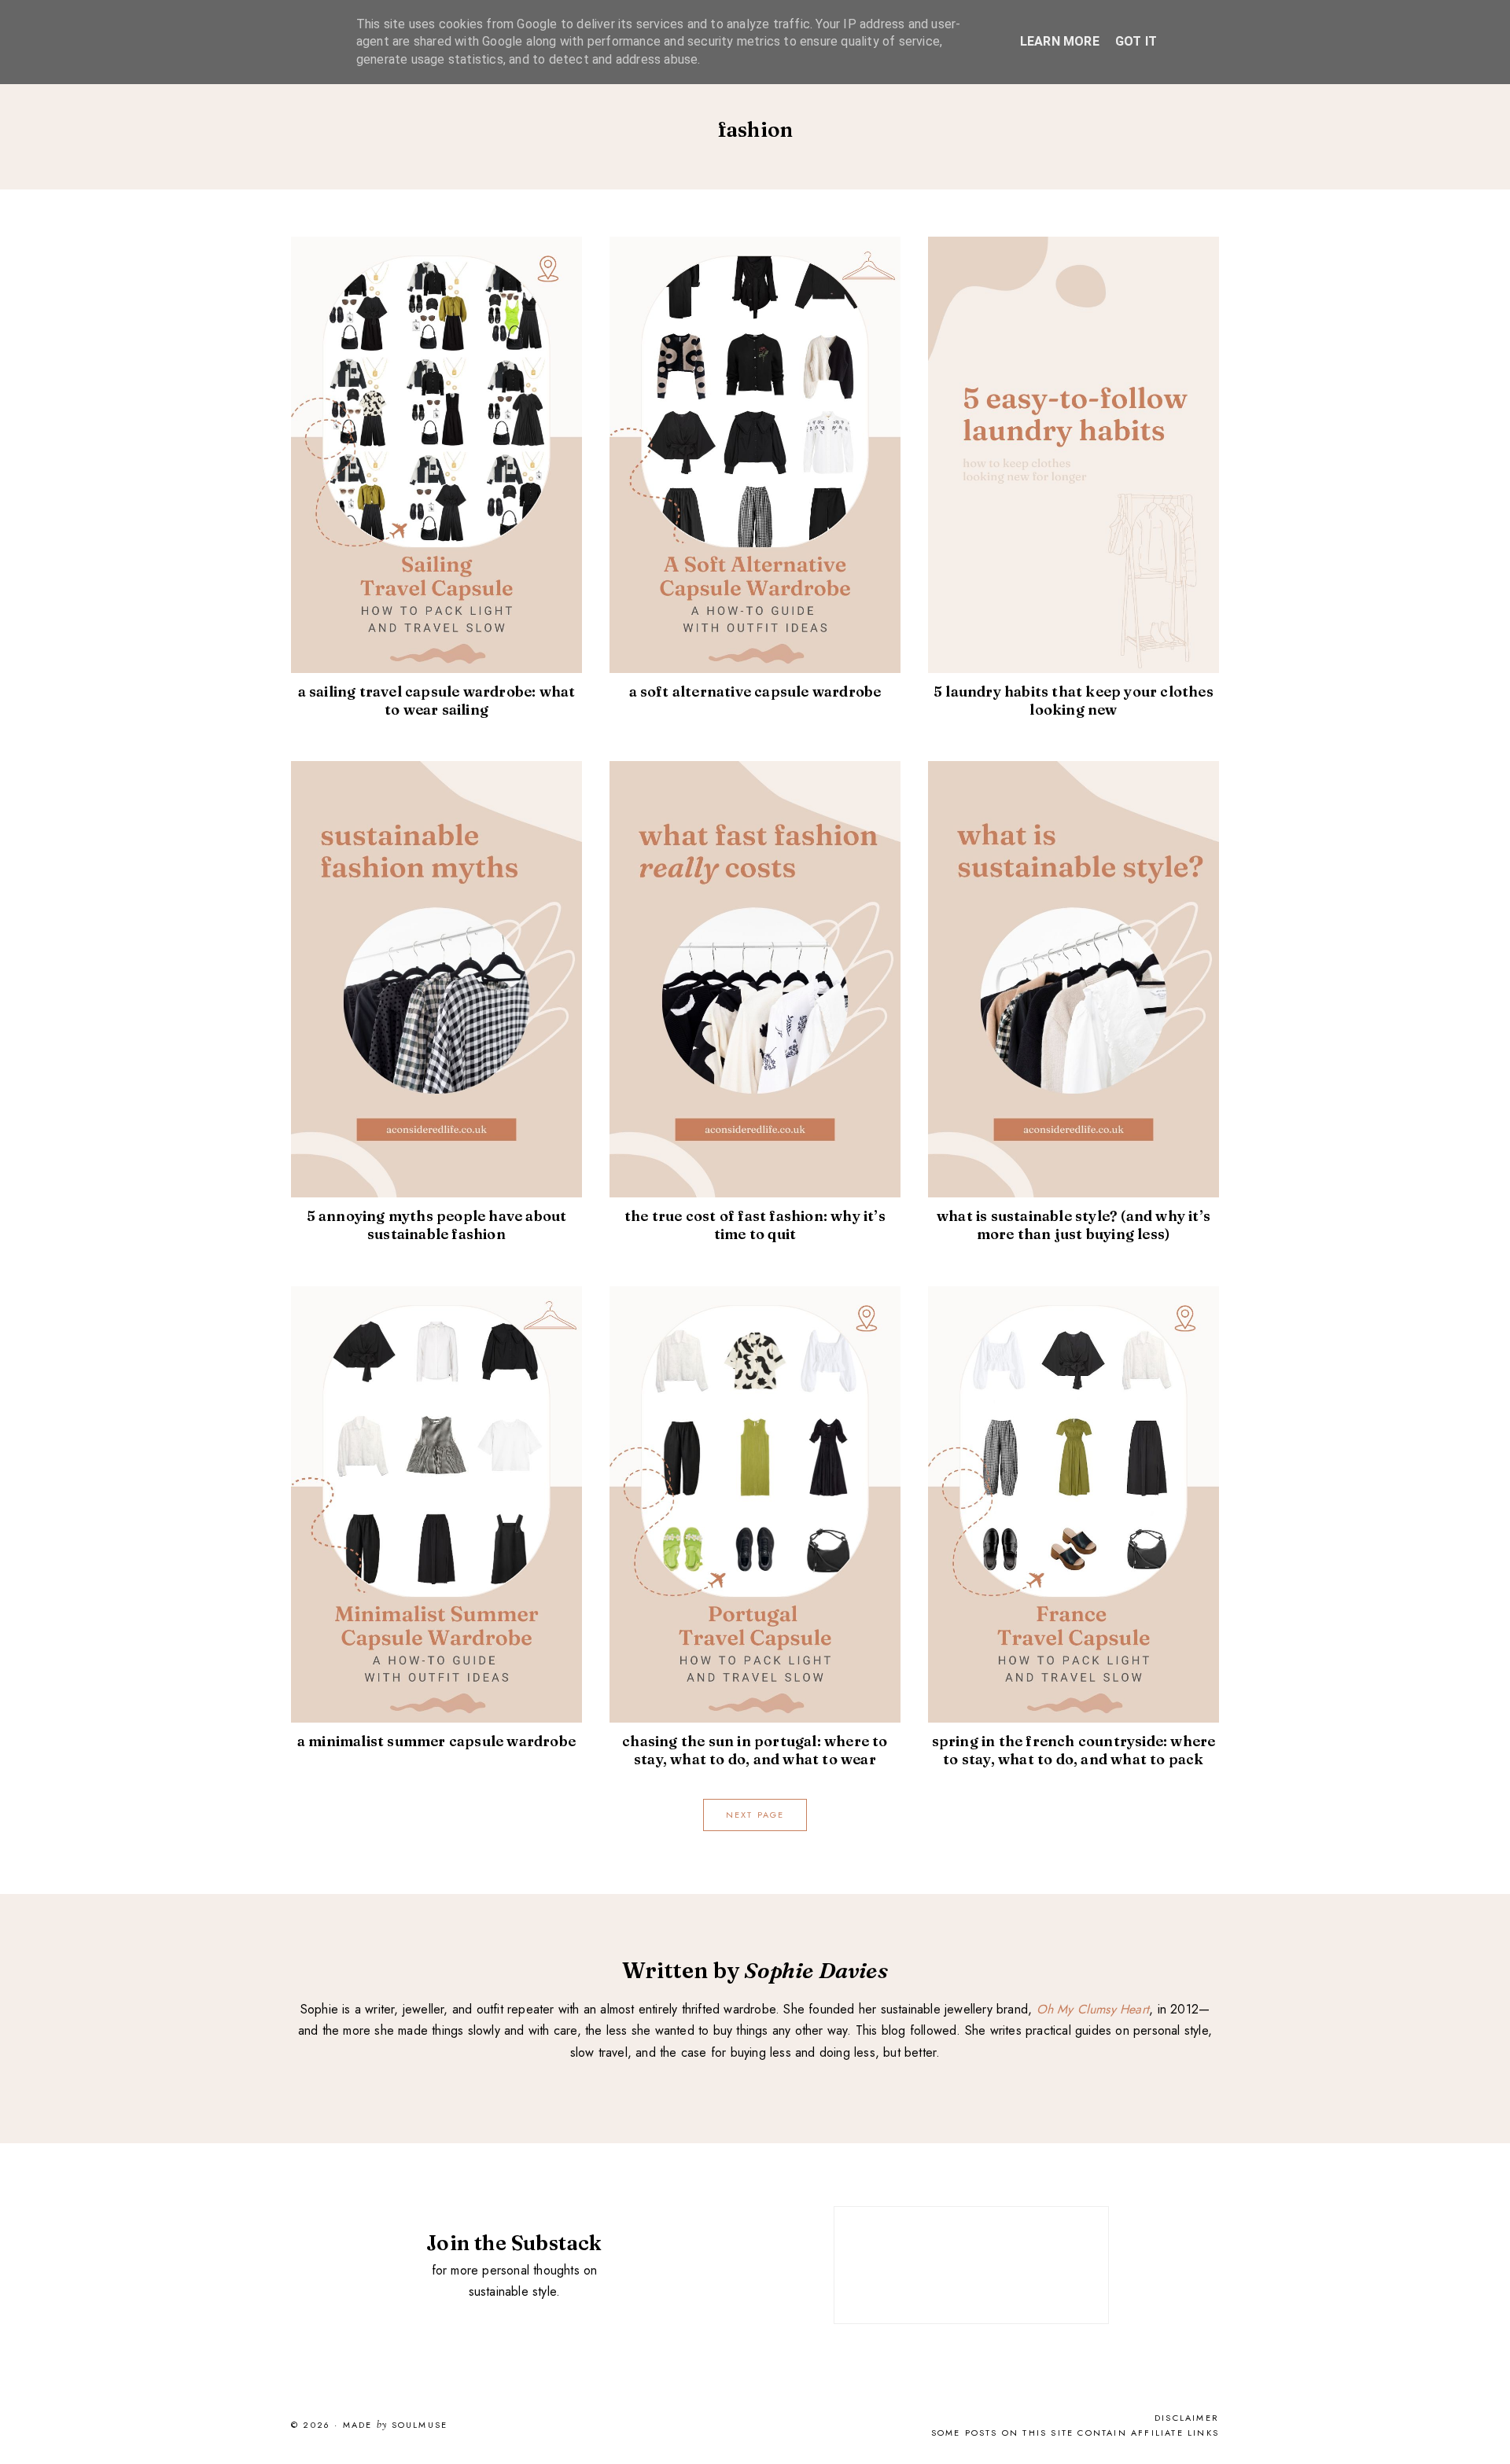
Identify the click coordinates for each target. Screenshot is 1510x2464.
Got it (1136, 41)
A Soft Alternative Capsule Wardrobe (755, 691)
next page (755, 1815)
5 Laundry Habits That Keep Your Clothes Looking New (1074, 701)
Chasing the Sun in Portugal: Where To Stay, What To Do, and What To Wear (755, 1750)
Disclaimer (1187, 2418)
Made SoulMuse (395, 2425)
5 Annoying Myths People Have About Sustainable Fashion (437, 1225)
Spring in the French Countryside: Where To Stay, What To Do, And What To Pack (1074, 1750)
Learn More (1060, 41)
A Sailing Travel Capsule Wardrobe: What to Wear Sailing (437, 701)
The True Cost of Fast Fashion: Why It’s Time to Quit (755, 1225)
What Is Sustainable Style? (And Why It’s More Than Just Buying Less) (1074, 1225)
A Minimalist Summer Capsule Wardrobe (436, 1741)
